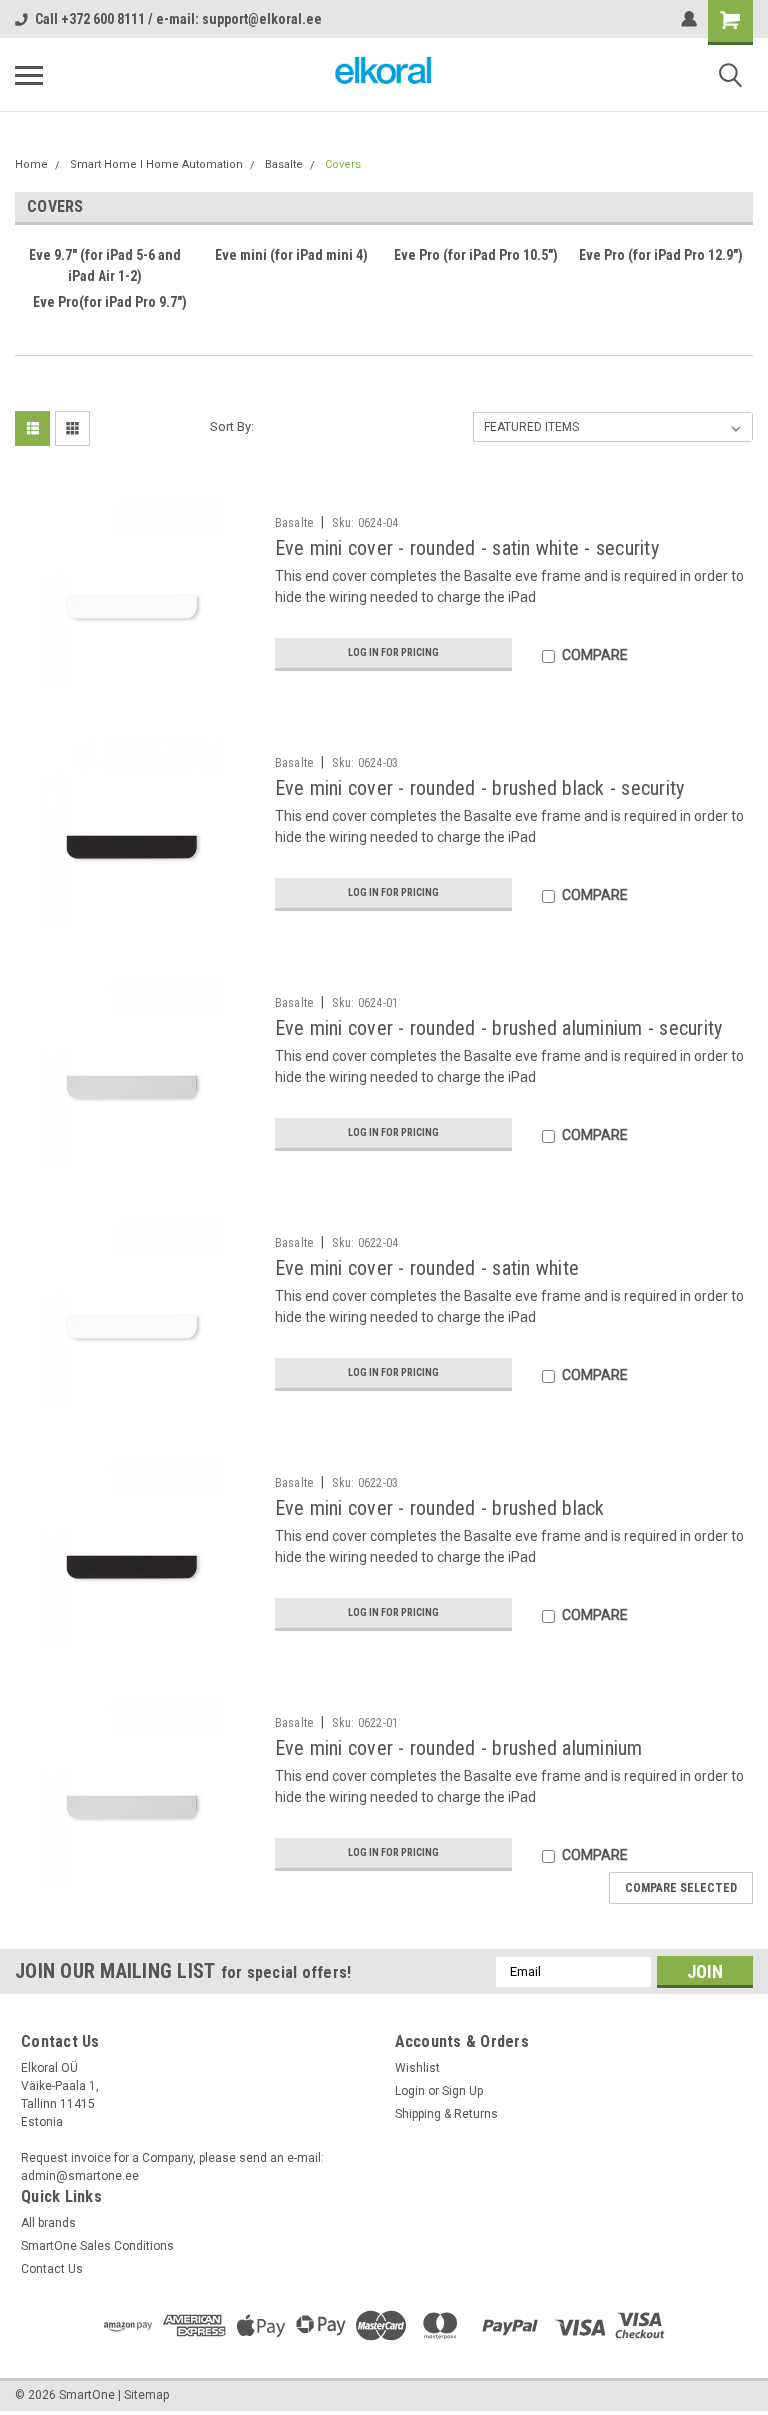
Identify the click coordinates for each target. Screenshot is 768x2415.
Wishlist (417, 2068)
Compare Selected (681, 1888)
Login (410, 2091)
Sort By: (232, 426)
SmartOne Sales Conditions (97, 2246)
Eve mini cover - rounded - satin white (427, 1268)
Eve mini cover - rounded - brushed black (440, 1508)
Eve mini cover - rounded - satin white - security (467, 548)
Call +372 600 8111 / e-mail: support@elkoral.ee (178, 19)
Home (31, 164)
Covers (343, 164)
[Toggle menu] (29, 75)
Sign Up (462, 2091)
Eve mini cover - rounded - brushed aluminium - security (499, 1028)
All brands (48, 2223)
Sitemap (146, 2395)
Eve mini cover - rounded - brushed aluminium (459, 1748)
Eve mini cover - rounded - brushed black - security (480, 788)
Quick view (137, 672)
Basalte (284, 164)
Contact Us (52, 2269)
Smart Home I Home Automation (156, 164)
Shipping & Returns (446, 2114)
